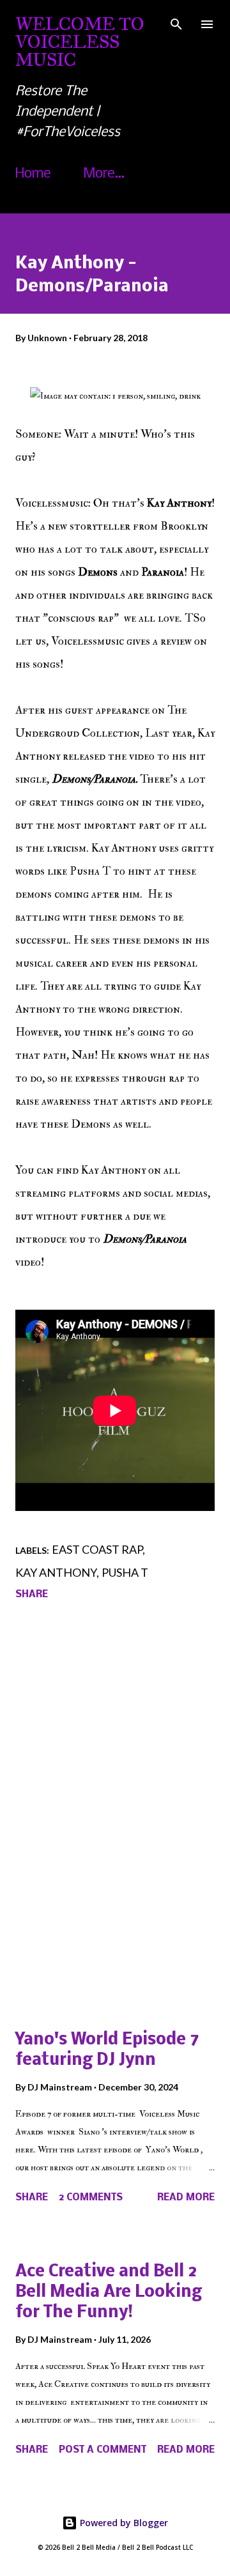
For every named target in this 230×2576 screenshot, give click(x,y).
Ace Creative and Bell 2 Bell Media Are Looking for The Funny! (109, 2293)
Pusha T (125, 1572)
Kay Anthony (56, 1572)
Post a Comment (103, 2450)
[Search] (176, 23)
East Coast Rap (97, 1549)
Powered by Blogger (123, 2523)
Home (33, 174)
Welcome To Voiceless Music (80, 42)
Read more (186, 2198)
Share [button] (32, 1595)
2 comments (91, 2198)
